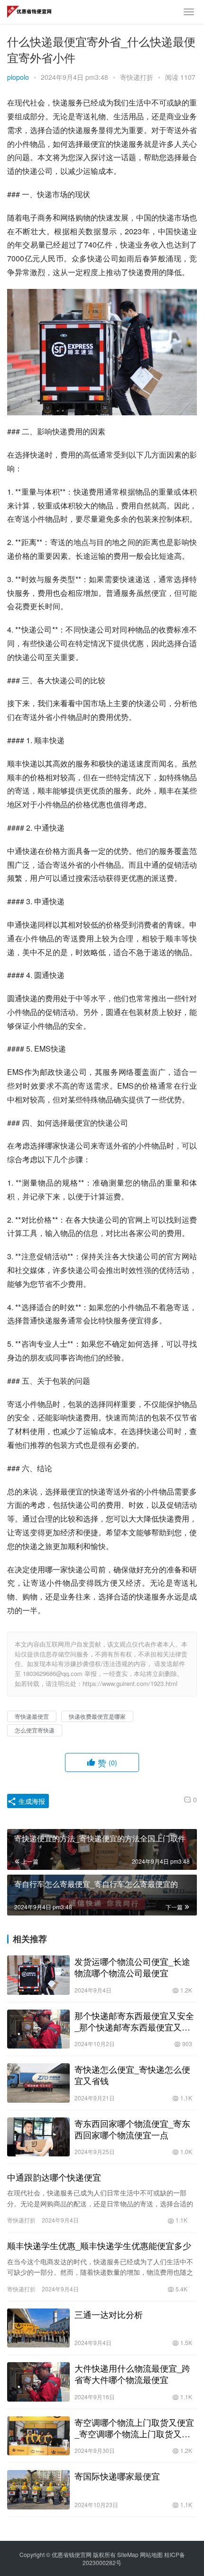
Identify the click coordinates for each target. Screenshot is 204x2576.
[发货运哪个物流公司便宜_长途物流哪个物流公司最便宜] (38, 1975)
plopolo (18, 77)
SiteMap (128, 2554)
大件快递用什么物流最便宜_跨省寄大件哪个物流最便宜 (132, 2374)
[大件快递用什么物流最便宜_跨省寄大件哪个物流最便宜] (38, 2382)
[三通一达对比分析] (38, 2328)
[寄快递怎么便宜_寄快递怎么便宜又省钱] (38, 2083)
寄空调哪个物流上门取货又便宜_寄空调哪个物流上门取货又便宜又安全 (134, 2428)
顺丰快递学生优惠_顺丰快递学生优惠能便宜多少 (99, 2245)
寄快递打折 (137, 77)
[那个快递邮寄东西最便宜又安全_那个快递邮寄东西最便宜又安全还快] (38, 2029)
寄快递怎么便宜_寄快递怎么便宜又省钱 (132, 2075)
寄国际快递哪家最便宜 (117, 2476)
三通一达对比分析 (109, 2314)
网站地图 (151, 2554)
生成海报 (31, 1801)
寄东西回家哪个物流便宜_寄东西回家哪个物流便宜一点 (132, 2129)
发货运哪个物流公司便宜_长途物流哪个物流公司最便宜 (132, 1967)
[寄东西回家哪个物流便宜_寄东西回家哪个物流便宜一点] (38, 2137)
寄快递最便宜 (32, 1716)
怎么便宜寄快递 (35, 1730)
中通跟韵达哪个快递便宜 (54, 2177)
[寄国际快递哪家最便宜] (38, 2490)
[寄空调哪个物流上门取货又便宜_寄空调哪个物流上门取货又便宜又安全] (38, 2436)
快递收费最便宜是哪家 (97, 1716)
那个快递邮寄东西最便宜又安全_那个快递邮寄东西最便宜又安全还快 (134, 2021)
